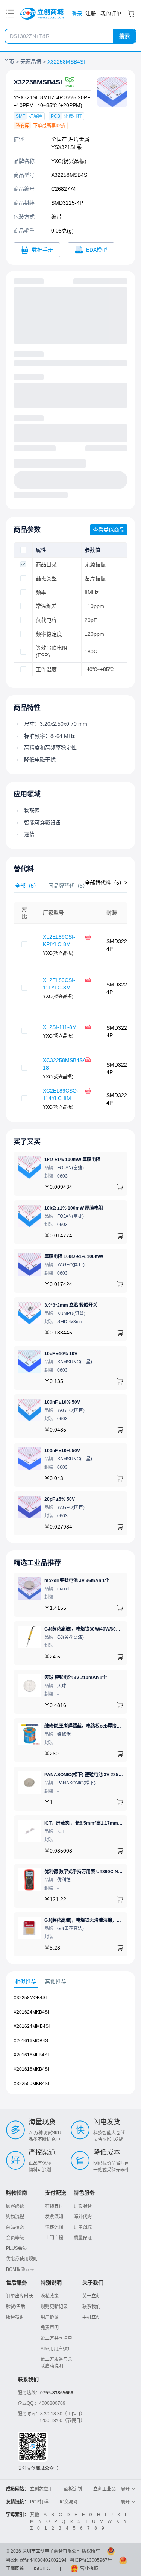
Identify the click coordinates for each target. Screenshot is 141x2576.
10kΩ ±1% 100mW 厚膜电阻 (74, 1208)
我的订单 (111, 14)
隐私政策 (50, 2296)
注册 (91, 14)
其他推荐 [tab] (56, 1981)
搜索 (124, 36)
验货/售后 (16, 2307)
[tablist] (70, 886)
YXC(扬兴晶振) (69, 161)
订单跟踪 (83, 2227)
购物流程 (15, 2217)
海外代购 (83, 2217)
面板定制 (73, 2489)
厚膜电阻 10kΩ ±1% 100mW (74, 1257)
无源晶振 (31, 62)
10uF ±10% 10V (61, 1354)
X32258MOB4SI (30, 1998)
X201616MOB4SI (31, 2041)
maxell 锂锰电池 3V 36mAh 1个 (77, 1581)
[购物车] (131, 14)
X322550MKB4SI (31, 2084)
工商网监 (15, 2568)
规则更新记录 (54, 2307)
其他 (35, 2515)
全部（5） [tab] (27, 886)
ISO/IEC (42, 2568)
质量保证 (83, 2238)
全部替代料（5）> (106, 883)
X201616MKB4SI (31, 2069)
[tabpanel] (70, 1008)
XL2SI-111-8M (60, 1027)
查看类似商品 (109, 530)
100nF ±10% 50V (62, 1402)
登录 (77, 14)
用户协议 (50, 2317)
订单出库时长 (20, 2296)
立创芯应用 (41, 2489)
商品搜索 (15, 2227)
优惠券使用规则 (22, 2259)
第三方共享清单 (56, 2338)
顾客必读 (15, 2206)
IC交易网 (69, 2502)
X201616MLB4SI (31, 2055)
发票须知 (54, 2217)
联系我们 (91, 2307)
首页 (9, 62)
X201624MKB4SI (31, 2012)
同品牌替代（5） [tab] (68, 886)
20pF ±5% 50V (60, 1499)
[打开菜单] (10, 14)
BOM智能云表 (20, 2269)
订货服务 (83, 2206)
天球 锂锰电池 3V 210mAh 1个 (76, 1678)
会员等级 (15, 2238)
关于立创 (91, 2296)
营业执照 (89, 2568)
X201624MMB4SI (32, 2026)
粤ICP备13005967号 (91, 2560)
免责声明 (50, 2328)
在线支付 (54, 2206)
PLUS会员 (17, 2248)
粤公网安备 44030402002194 (36, 2560)
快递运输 (54, 2227)
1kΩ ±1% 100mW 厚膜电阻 (72, 1160)
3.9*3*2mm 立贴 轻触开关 (71, 1305)
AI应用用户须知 (56, 2349)
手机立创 (91, 2317)
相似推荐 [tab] (26, 1981)
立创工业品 (105, 2489)
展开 (125, 2489)
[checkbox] (23, 550)
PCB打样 (39, 2502)
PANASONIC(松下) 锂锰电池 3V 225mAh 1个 (91, 1775)
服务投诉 (15, 2317)
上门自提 (54, 2238)
